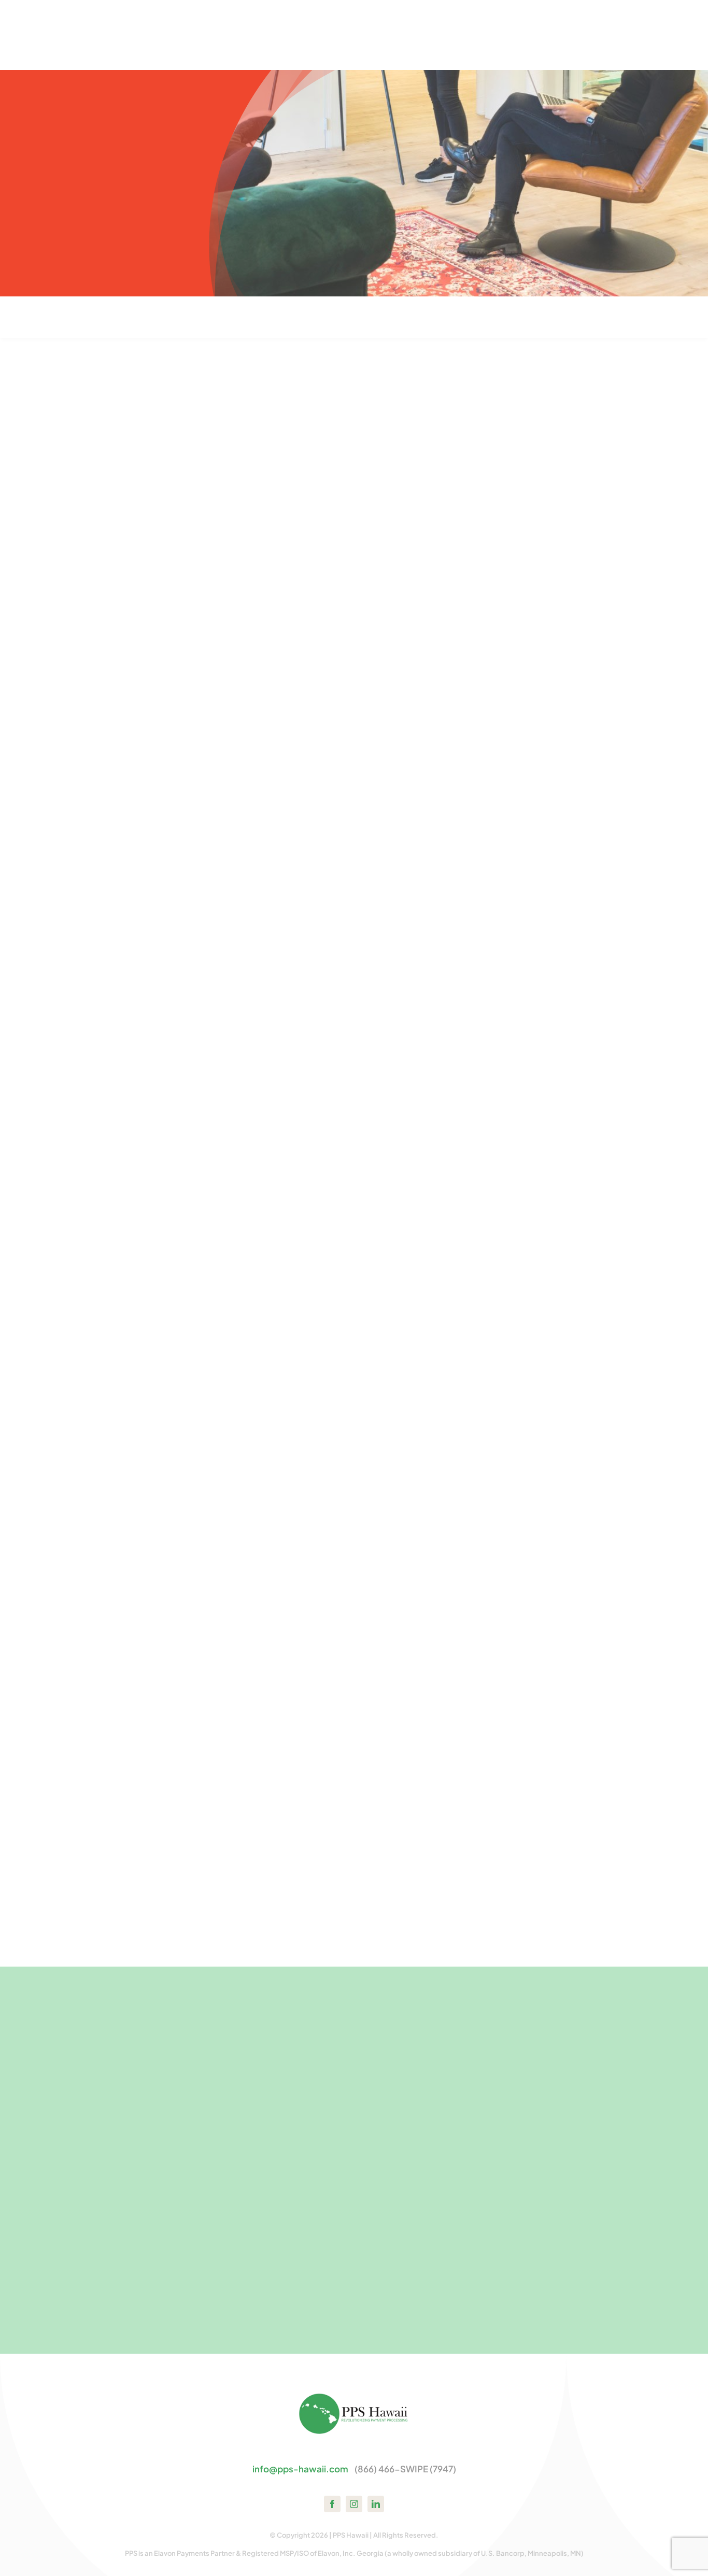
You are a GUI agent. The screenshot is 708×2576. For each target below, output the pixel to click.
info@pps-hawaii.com (300, 2469)
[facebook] (332, 2504)
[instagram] (354, 2504)
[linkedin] (376, 2504)
